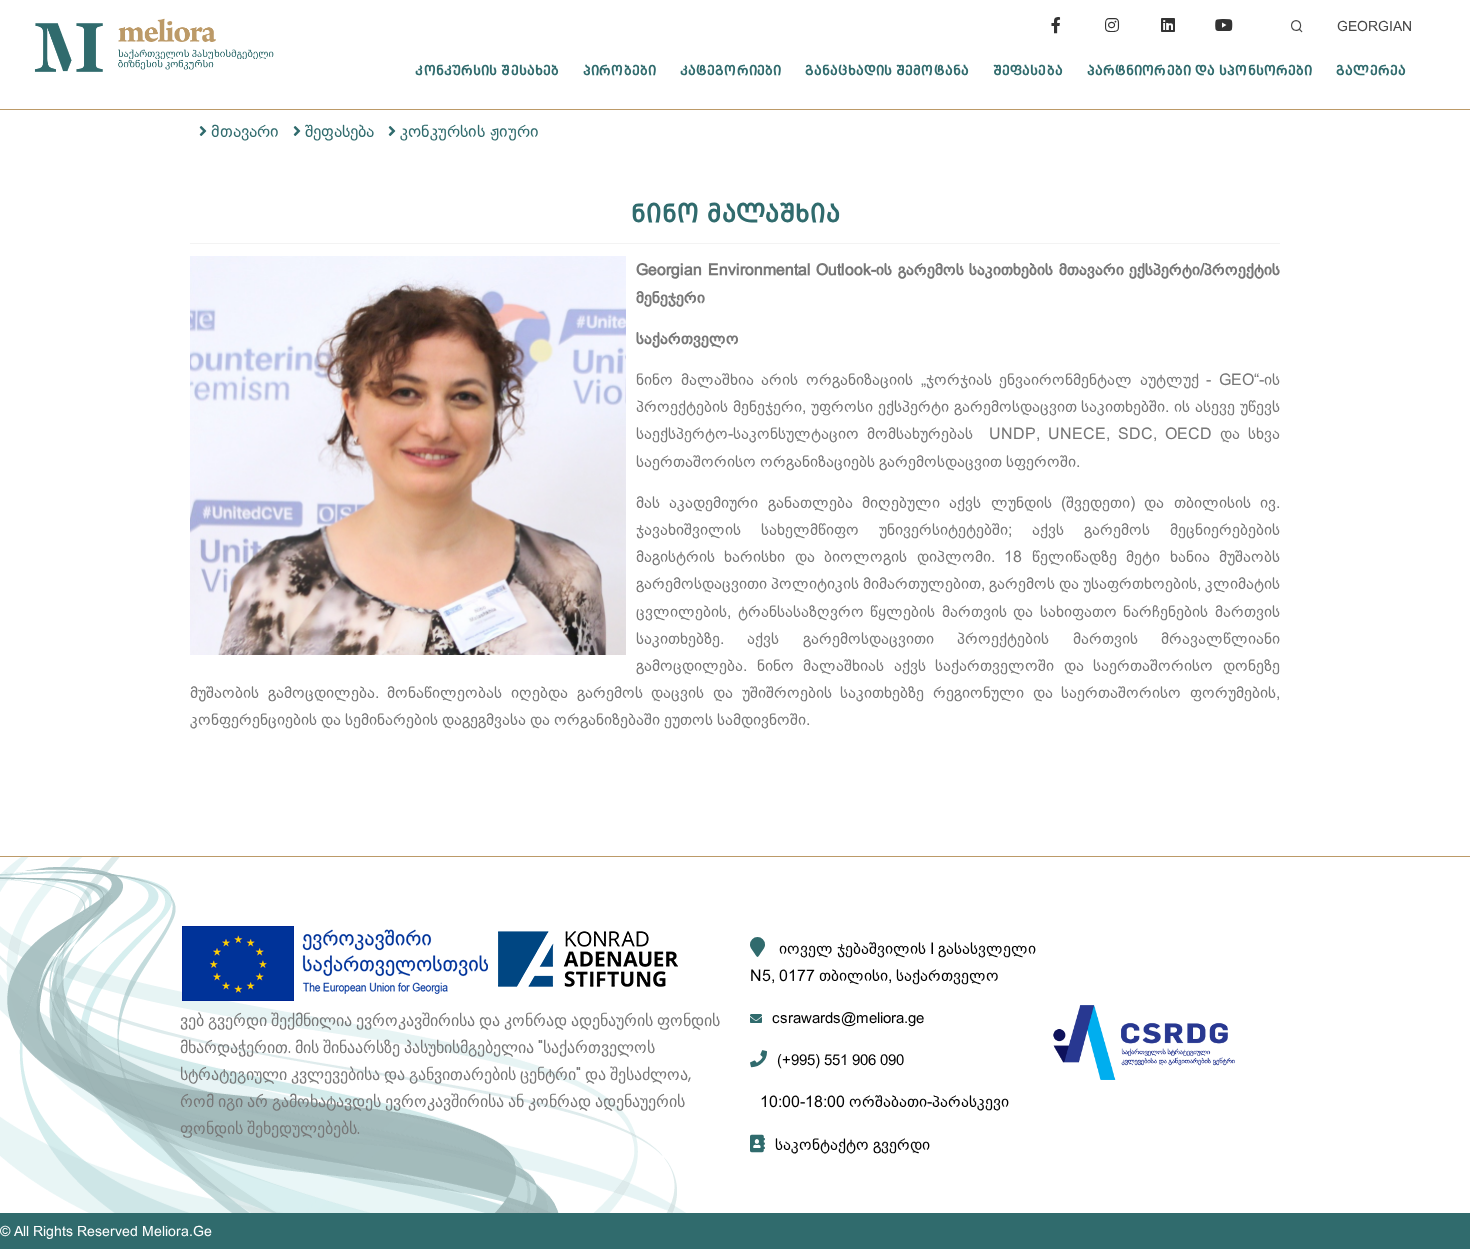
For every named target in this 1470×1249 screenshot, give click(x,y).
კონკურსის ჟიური (469, 131)
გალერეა (1371, 70)
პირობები (619, 70)
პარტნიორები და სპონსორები (1200, 70)
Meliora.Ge (177, 1231)
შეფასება (1028, 70)
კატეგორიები (730, 70)
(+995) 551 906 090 (840, 1059)
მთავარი (245, 131)
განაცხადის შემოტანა (887, 70)
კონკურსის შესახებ (487, 70)
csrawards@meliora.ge (848, 1017)
